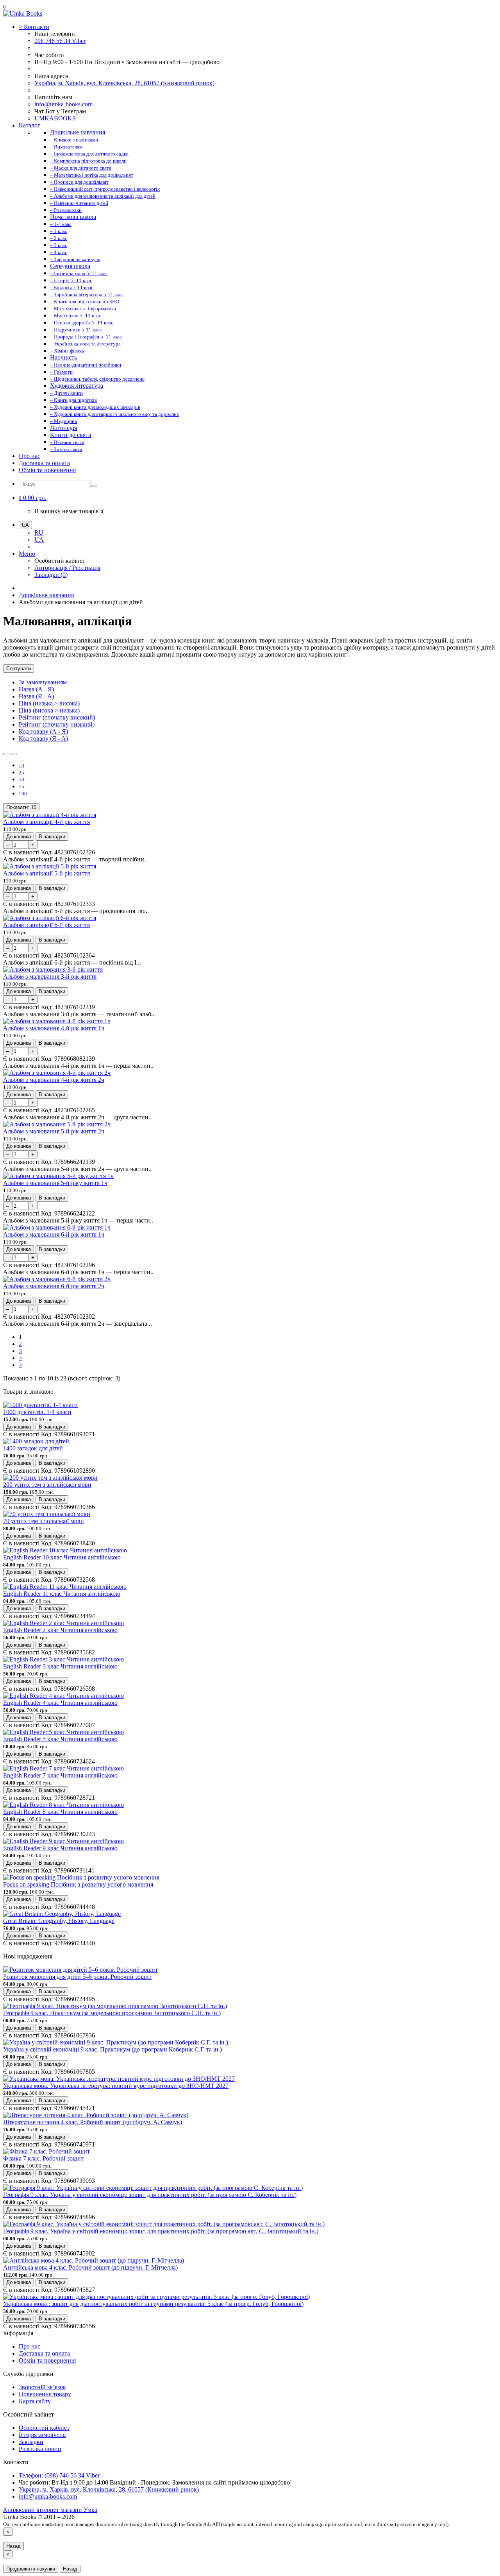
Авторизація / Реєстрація (67, 568)
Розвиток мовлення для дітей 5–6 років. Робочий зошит (77, 1977)
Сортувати (19, 669)
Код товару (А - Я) (43, 731)
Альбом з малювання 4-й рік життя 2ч (54, 1080)
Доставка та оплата (44, 463)
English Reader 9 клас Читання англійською (60, 1848)
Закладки (31, 2442)
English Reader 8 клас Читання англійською (60, 1812)
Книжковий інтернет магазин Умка (50, 2510)
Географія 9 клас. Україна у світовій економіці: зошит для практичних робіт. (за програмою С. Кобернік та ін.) (150, 2195)
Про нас (29, 456)
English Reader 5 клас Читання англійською (60, 1739)
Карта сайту (35, 2401)
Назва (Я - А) (36, 696)
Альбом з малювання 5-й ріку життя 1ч (55, 1183)
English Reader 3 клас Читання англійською (60, 1666)
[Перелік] (6, 754)
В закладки (52, 837)
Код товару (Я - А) (43, 738)
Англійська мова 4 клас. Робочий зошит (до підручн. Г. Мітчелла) (90, 2267)
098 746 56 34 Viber (60, 41)
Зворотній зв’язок (42, 2387)
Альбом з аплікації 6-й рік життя (46, 925)
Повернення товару (45, 2394)
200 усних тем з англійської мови (47, 1485)
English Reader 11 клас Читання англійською (62, 1594)
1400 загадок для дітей (33, 1448)
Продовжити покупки (31, 2569)
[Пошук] (94, 486)
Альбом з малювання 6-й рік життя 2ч (54, 1286)
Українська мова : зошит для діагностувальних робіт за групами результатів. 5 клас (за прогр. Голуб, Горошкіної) (153, 2304)
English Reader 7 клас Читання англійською (60, 1775)
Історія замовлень (42, 2435)
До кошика (19, 837)
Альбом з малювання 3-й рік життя (50, 977)
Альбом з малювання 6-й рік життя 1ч (54, 1234)
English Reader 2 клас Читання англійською (60, 1630)
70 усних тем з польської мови (44, 1521)
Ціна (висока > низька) (49, 710)
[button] (33, 498)
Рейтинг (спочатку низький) (57, 724)
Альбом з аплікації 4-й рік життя (46, 822)
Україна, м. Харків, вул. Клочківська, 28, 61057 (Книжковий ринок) (124, 83)
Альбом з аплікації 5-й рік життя (46, 873)
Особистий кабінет (44, 2428)
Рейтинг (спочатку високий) (57, 717)
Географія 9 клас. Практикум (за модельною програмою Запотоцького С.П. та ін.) (112, 2013)
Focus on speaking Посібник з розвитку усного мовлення (78, 1884)
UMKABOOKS (55, 118)
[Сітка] (14, 754)
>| (21, 1365)
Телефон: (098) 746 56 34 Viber (59, 2475)
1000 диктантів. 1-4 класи (37, 1412)
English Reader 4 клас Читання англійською (60, 1703)
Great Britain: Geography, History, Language (59, 1921)
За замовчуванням (43, 682)
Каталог (29, 125)
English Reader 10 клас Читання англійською (62, 1557)
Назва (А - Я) (36, 689)
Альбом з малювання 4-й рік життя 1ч (54, 1028)
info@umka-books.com (63, 104)
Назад (13, 2546)
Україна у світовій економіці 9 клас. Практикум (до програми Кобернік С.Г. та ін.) (112, 2049)
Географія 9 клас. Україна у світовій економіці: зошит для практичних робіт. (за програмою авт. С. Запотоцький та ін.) (161, 2231)
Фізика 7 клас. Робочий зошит (43, 2158)
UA (39, 540)
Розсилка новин (40, 2449)
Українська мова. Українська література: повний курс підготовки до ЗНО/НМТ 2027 (116, 2086)
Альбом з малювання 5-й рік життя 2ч (54, 1131)
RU (39, 533)
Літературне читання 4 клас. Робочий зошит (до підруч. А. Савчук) (93, 2122)
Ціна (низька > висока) (49, 703)
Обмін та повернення (47, 470)
